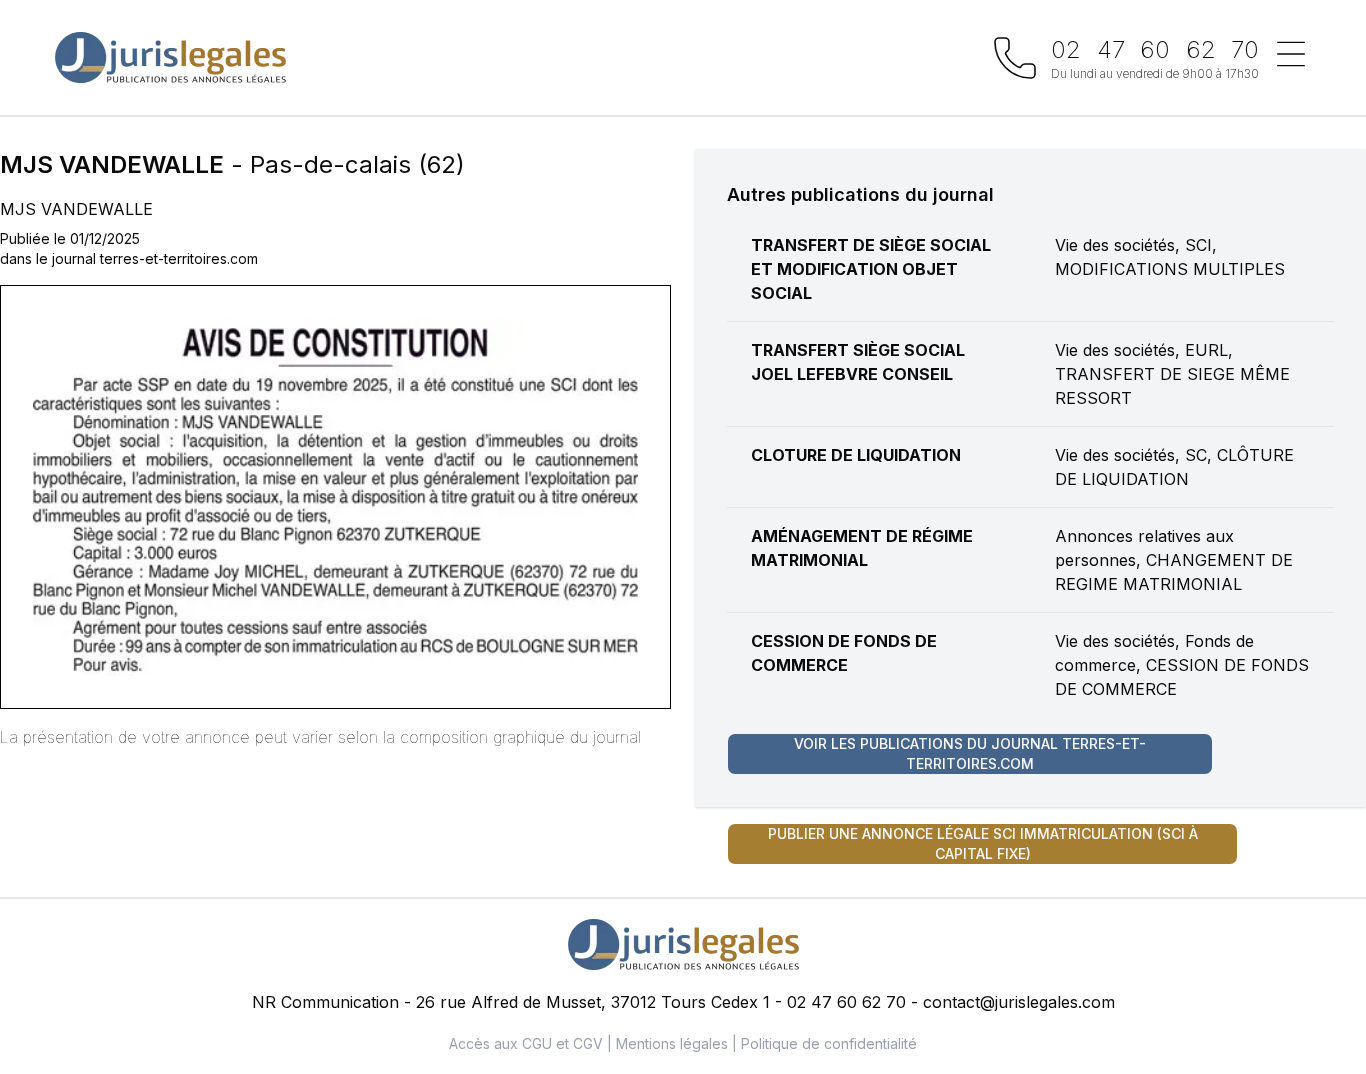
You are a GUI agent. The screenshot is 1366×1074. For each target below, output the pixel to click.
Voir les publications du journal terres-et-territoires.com (970, 753)
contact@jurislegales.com (1019, 1002)
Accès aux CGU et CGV (526, 1043)
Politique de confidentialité (829, 1043)
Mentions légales (672, 1043)
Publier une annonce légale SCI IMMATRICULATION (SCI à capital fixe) (983, 843)
